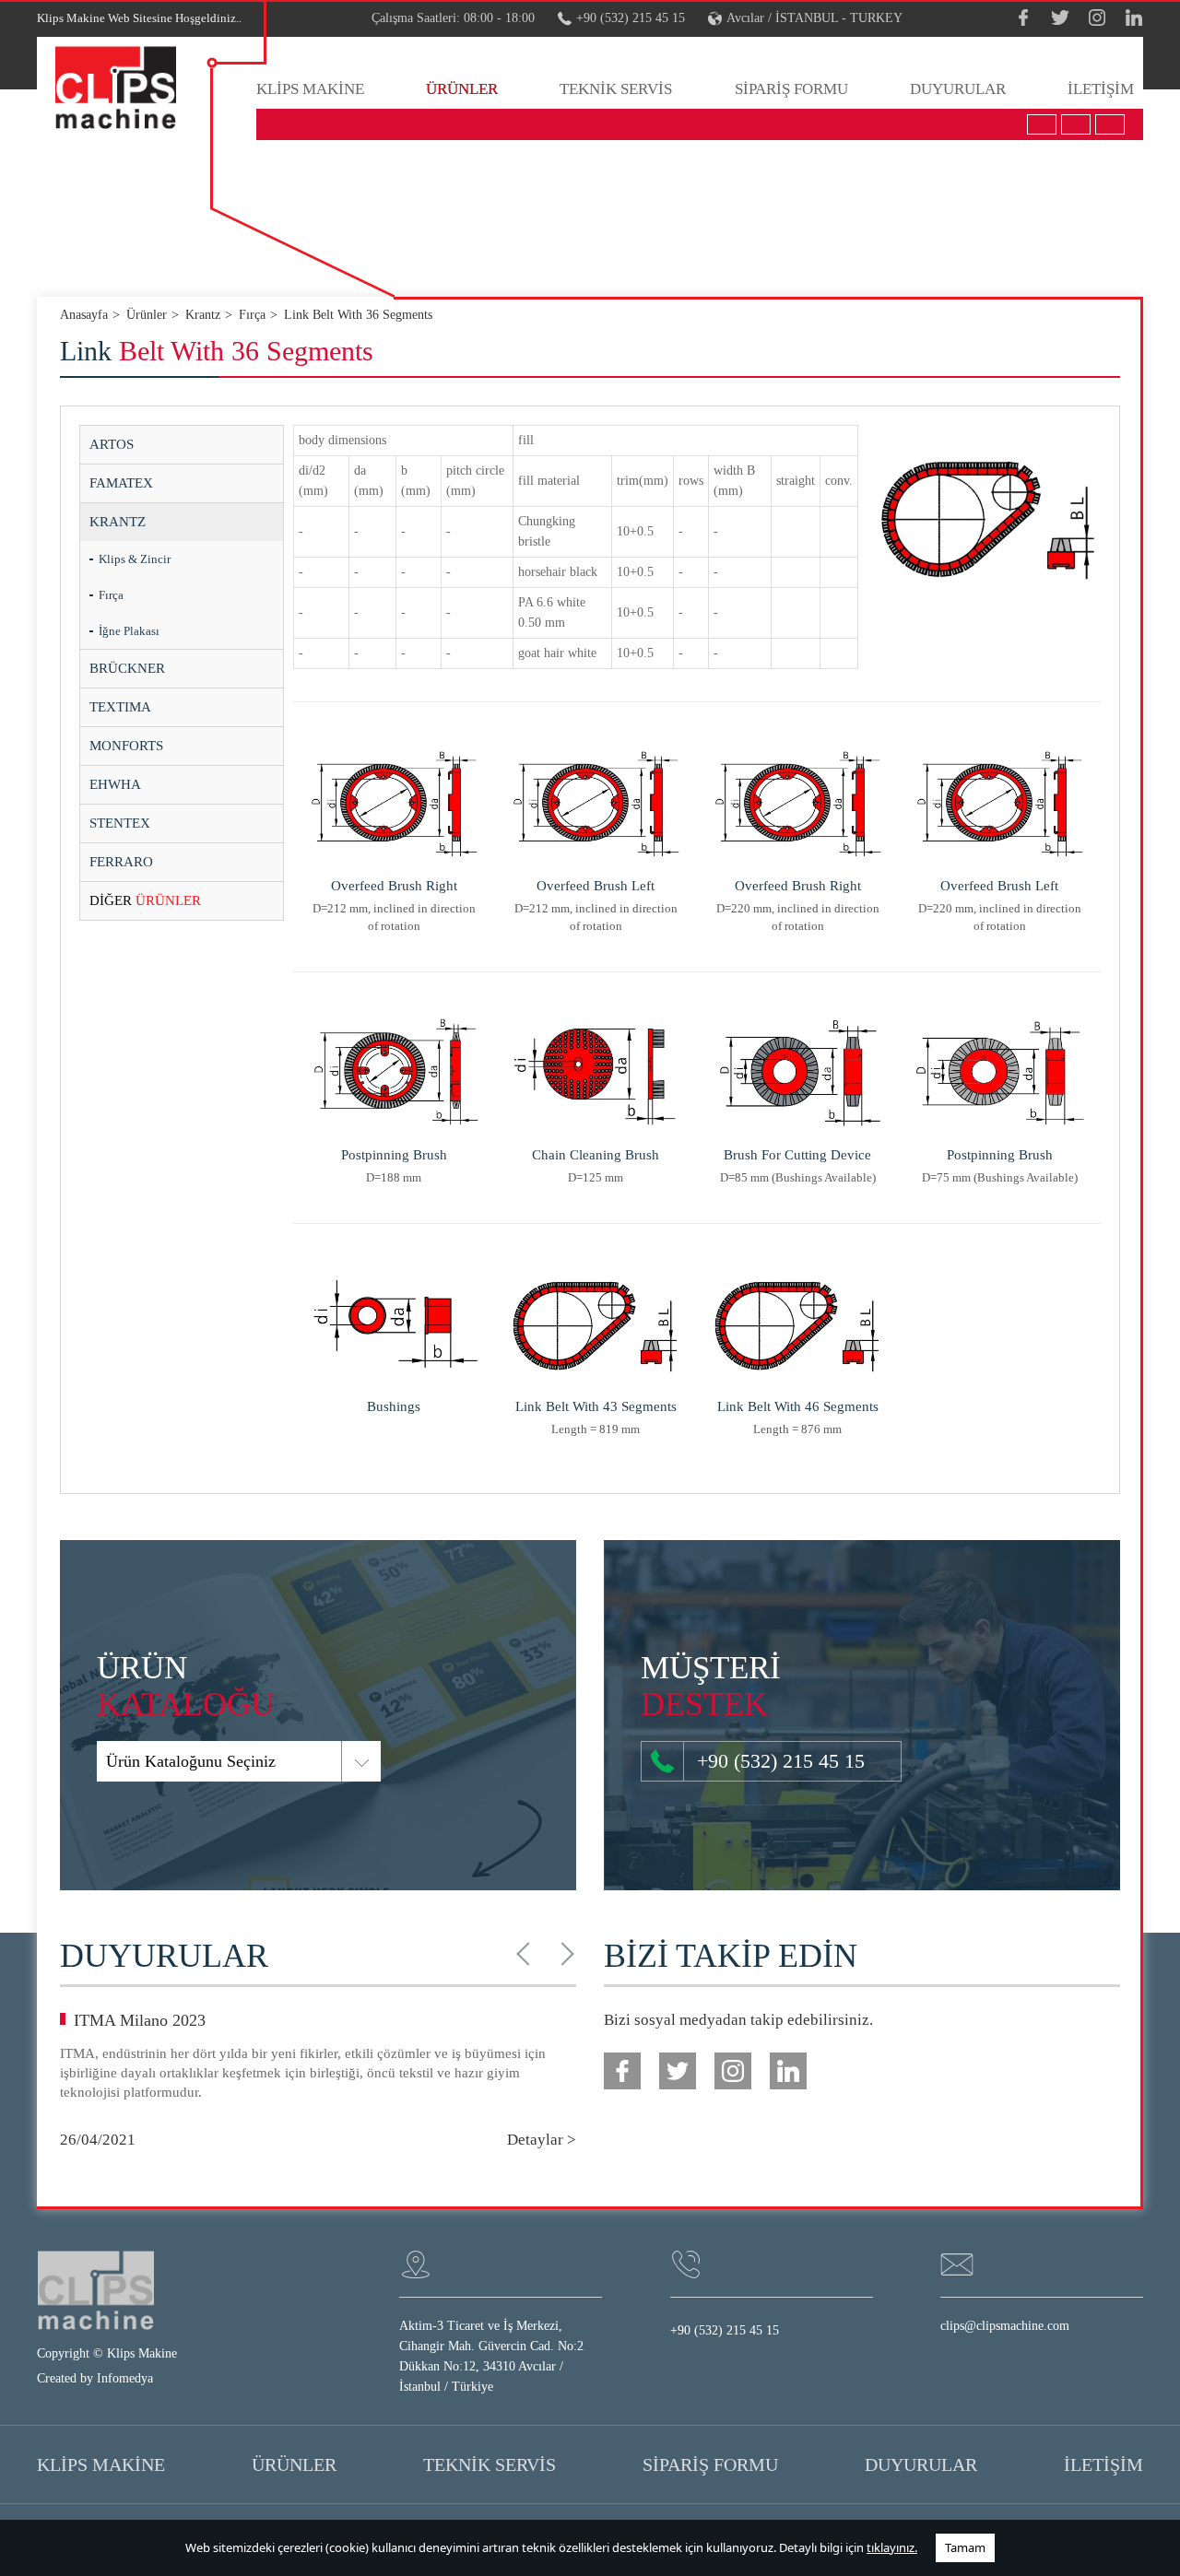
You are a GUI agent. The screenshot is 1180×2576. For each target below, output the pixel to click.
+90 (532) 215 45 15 (631, 18)
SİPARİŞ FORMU (791, 89)
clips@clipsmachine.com (1005, 2326)
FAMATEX (121, 483)
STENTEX (120, 823)
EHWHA (115, 784)
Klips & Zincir (135, 559)
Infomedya (125, 2378)
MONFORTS (126, 746)
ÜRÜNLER (462, 89)
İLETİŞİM (1101, 89)
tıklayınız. (892, 2547)
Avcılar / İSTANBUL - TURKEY (814, 18)
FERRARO (121, 862)
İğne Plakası (129, 631)
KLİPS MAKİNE (310, 89)
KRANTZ (118, 522)
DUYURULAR (958, 89)
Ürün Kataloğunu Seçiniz (191, 1761)
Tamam (965, 2547)
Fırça (111, 595)
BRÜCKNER (127, 668)
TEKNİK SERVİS (616, 89)
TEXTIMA (120, 707)
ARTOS (112, 444)
